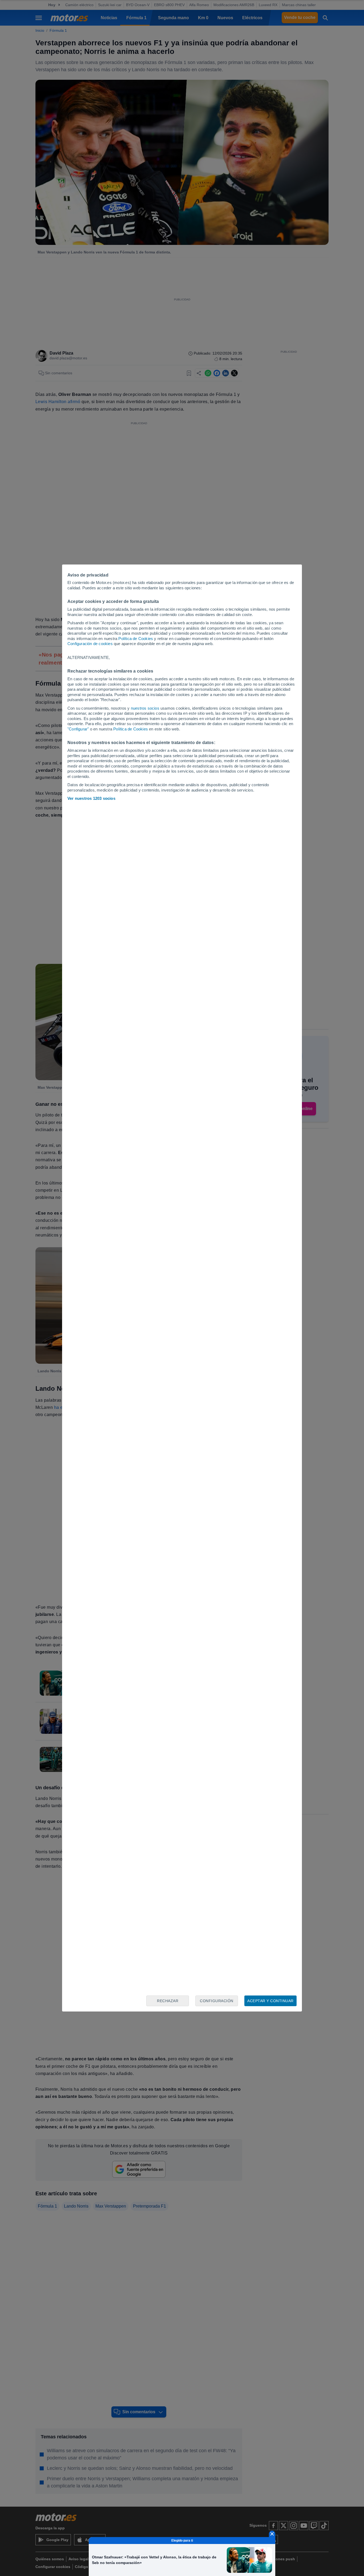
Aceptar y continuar (270, 2001)
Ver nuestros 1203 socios (91, 798)
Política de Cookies (136, 639)
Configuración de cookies (90, 644)
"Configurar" (78, 729)
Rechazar (168, 2001)
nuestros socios (145, 708)
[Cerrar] (272, 2534)
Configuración (217, 2001)
